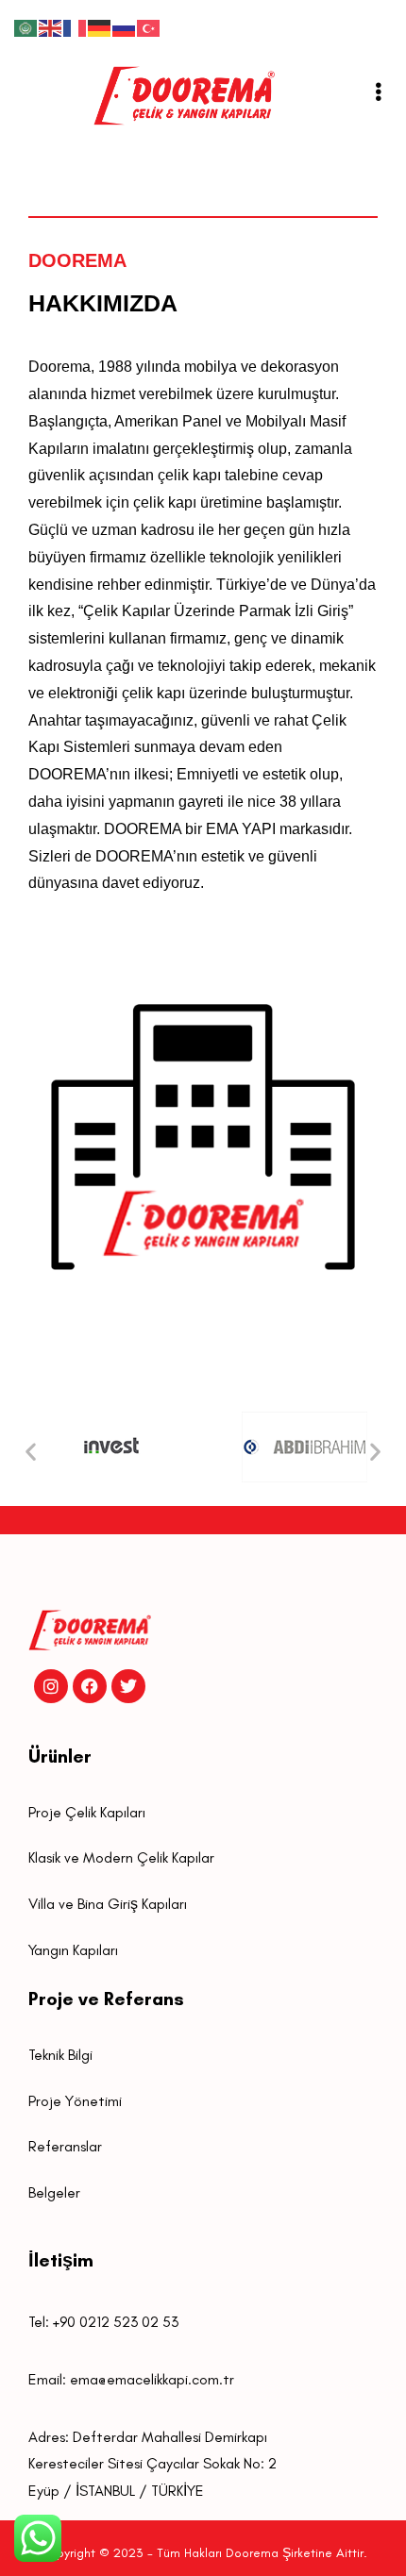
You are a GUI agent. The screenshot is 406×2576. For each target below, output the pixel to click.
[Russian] (125, 27)
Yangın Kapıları (73, 1950)
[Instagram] (51, 1686)
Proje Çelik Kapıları (87, 1812)
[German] (100, 27)
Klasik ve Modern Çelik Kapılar (121, 1857)
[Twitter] (128, 1686)
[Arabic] (26, 27)
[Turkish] (149, 27)
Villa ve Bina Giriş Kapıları (108, 1904)
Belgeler (54, 2192)
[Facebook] (90, 1686)
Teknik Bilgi (60, 2055)
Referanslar (65, 2146)
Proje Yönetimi (75, 2101)
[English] (51, 27)
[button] (31, 1452)
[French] (76, 27)
